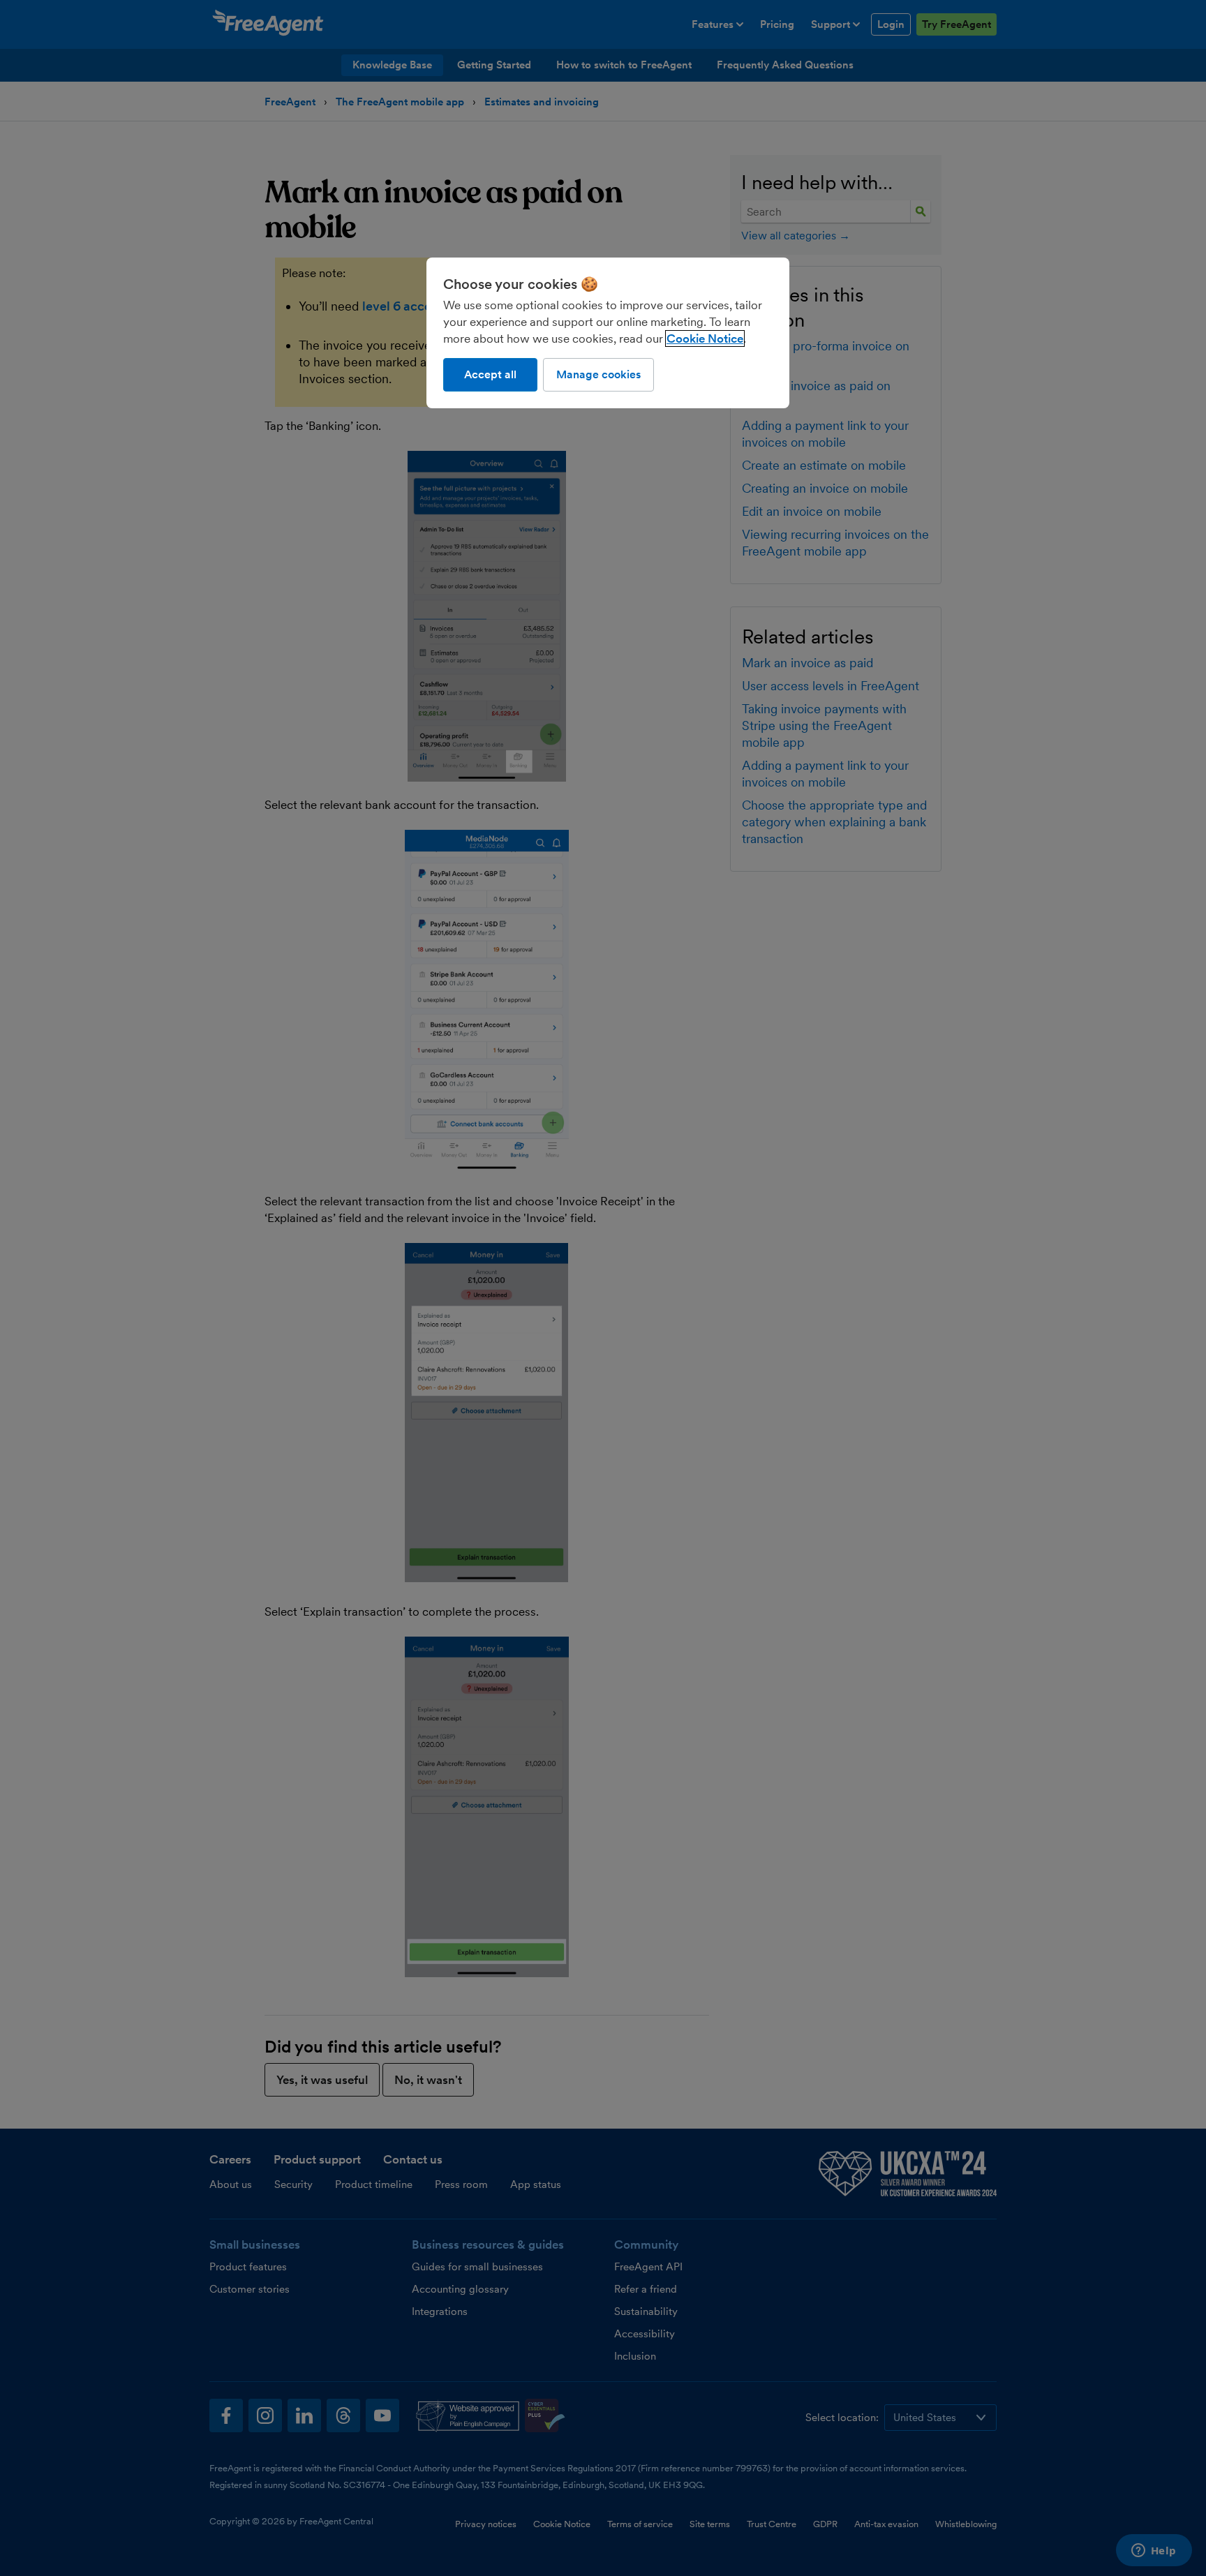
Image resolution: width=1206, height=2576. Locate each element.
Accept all (490, 374)
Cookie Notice (705, 338)
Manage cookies (598, 374)
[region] (608, 333)
